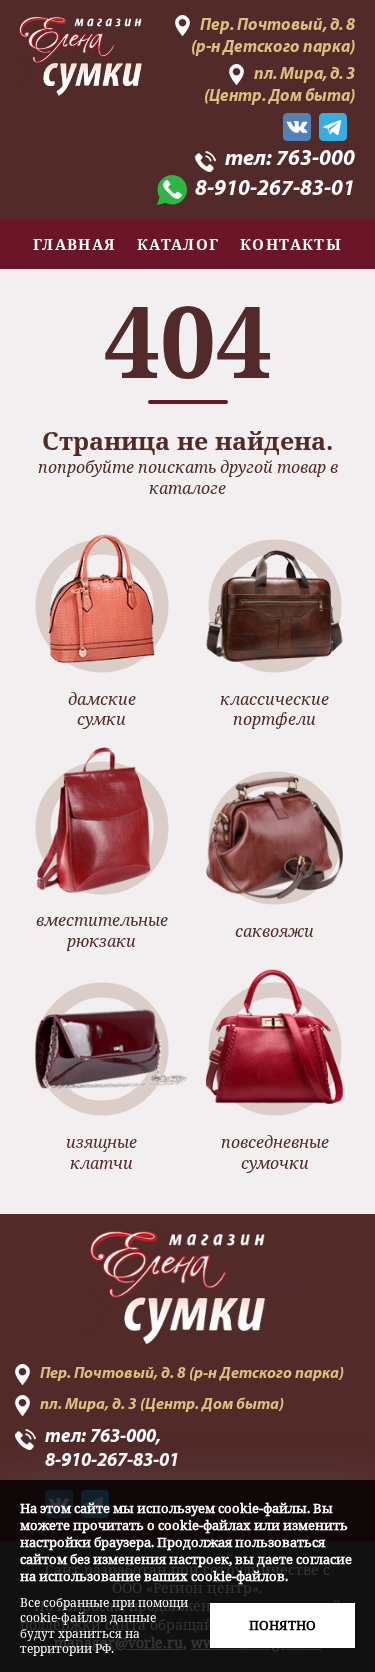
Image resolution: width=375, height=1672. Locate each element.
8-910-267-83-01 (275, 190)
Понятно (282, 1625)
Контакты (291, 244)
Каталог (178, 244)
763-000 (315, 159)
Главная (75, 244)
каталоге (187, 488)
